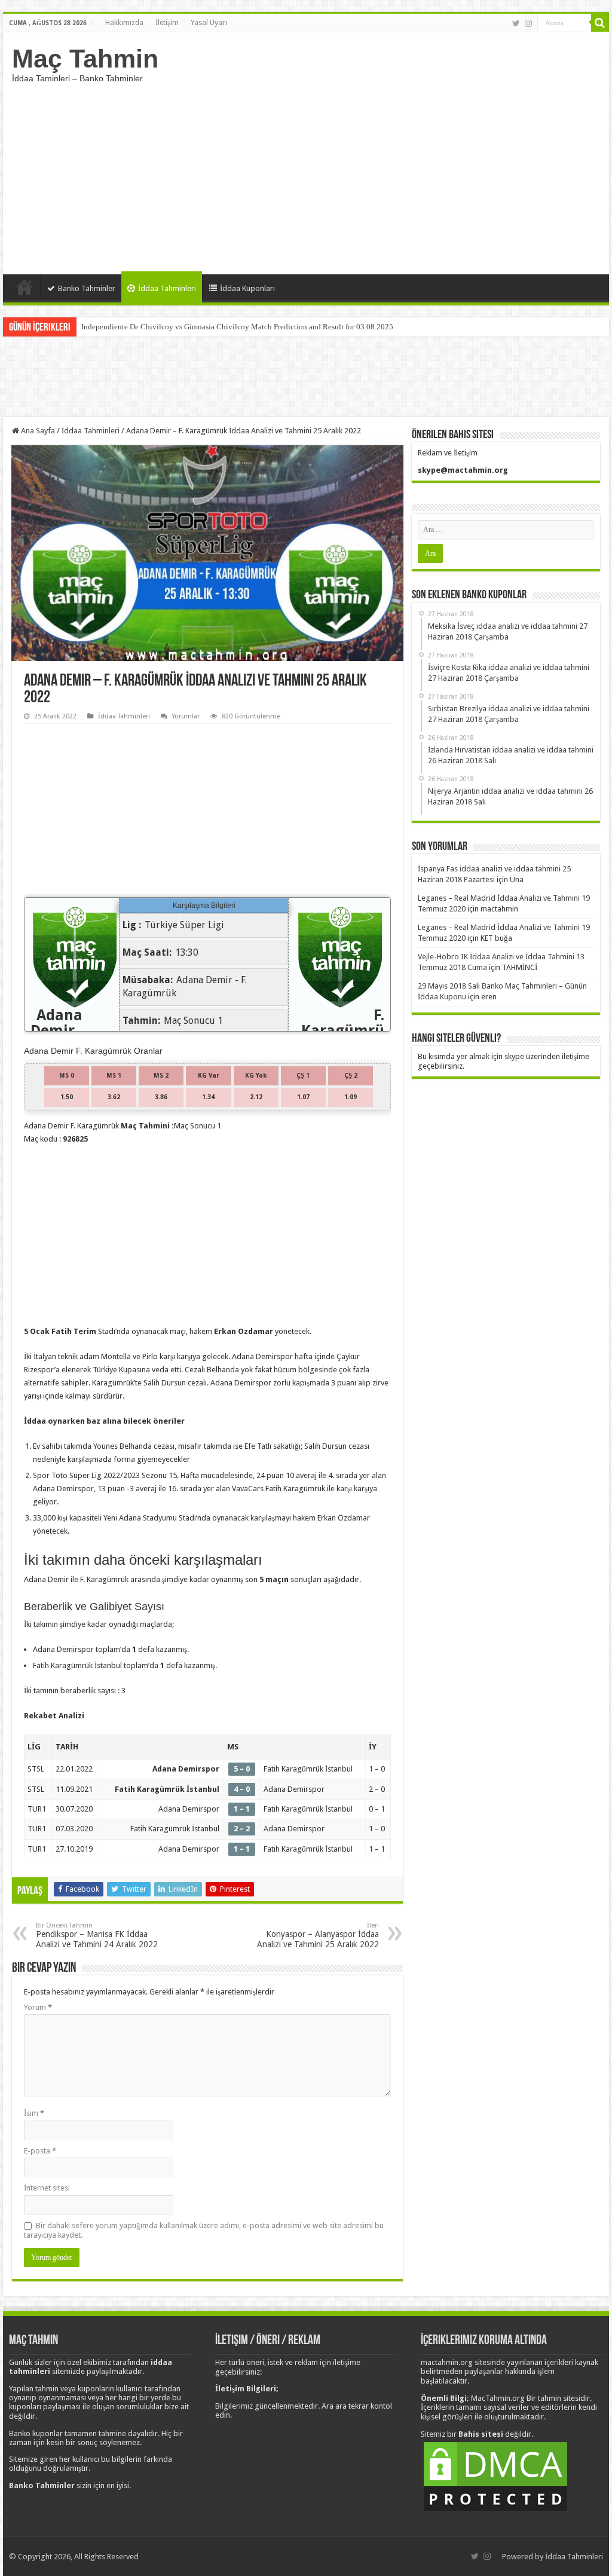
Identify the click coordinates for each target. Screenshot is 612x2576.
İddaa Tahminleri (167, 288)
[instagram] (528, 23)
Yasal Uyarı (209, 23)
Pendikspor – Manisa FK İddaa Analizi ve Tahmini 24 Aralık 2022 (97, 1935)
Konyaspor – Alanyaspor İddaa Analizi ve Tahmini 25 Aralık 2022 (318, 1935)
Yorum (38, 2007)
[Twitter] (516, 23)
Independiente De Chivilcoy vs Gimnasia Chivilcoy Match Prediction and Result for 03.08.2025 (237, 327)
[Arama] (600, 23)
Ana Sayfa (25, 287)
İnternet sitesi (47, 2188)
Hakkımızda (124, 23)
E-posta (40, 2151)
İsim (34, 2113)
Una (517, 879)
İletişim (167, 23)
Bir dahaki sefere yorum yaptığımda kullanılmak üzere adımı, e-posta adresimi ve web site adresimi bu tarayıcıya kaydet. (204, 2230)
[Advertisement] (306, 173)
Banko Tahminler (87, 288)
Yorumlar (186, 716)
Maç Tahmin (85, 59)
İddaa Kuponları (247, 288)
